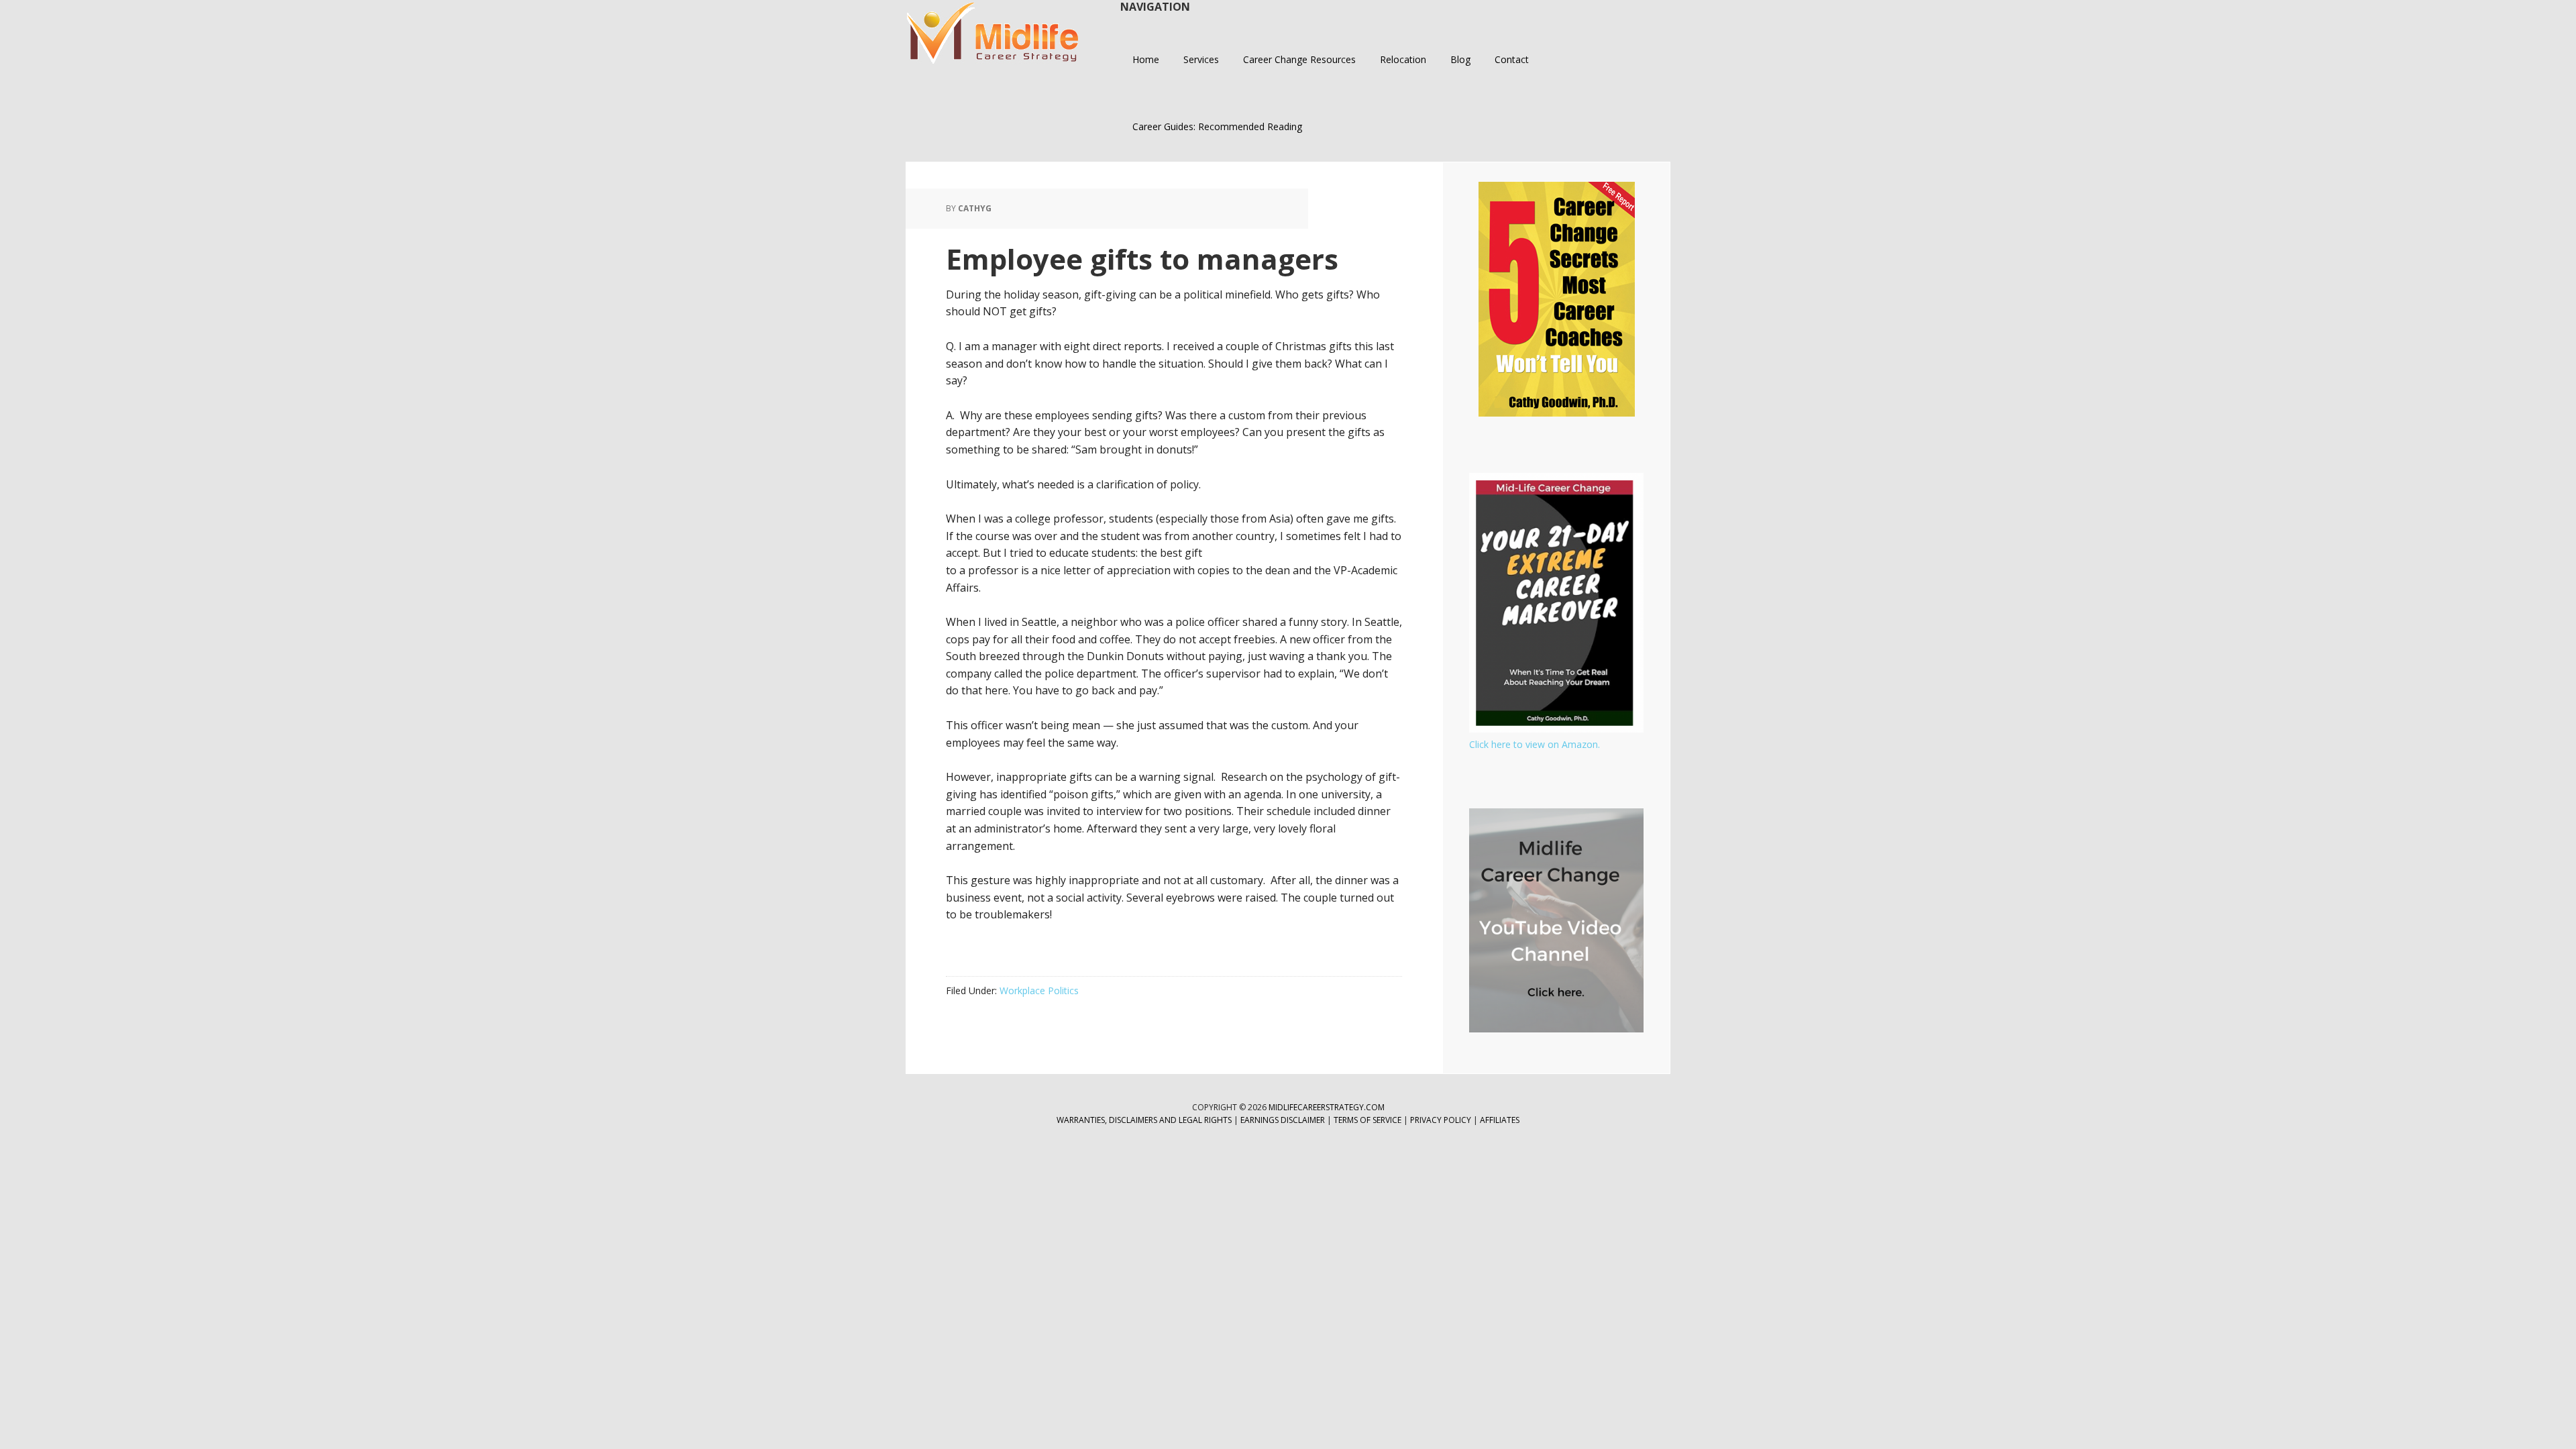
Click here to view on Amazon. (1535, 744)
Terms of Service (1367, 1120)
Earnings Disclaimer (1283, 1120)
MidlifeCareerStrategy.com (1327, 1107)
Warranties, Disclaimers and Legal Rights (1144, 1120)
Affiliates (1500, 1120)
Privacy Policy (1442, 1120)
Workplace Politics (1039, 990)
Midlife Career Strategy (993, 34)
